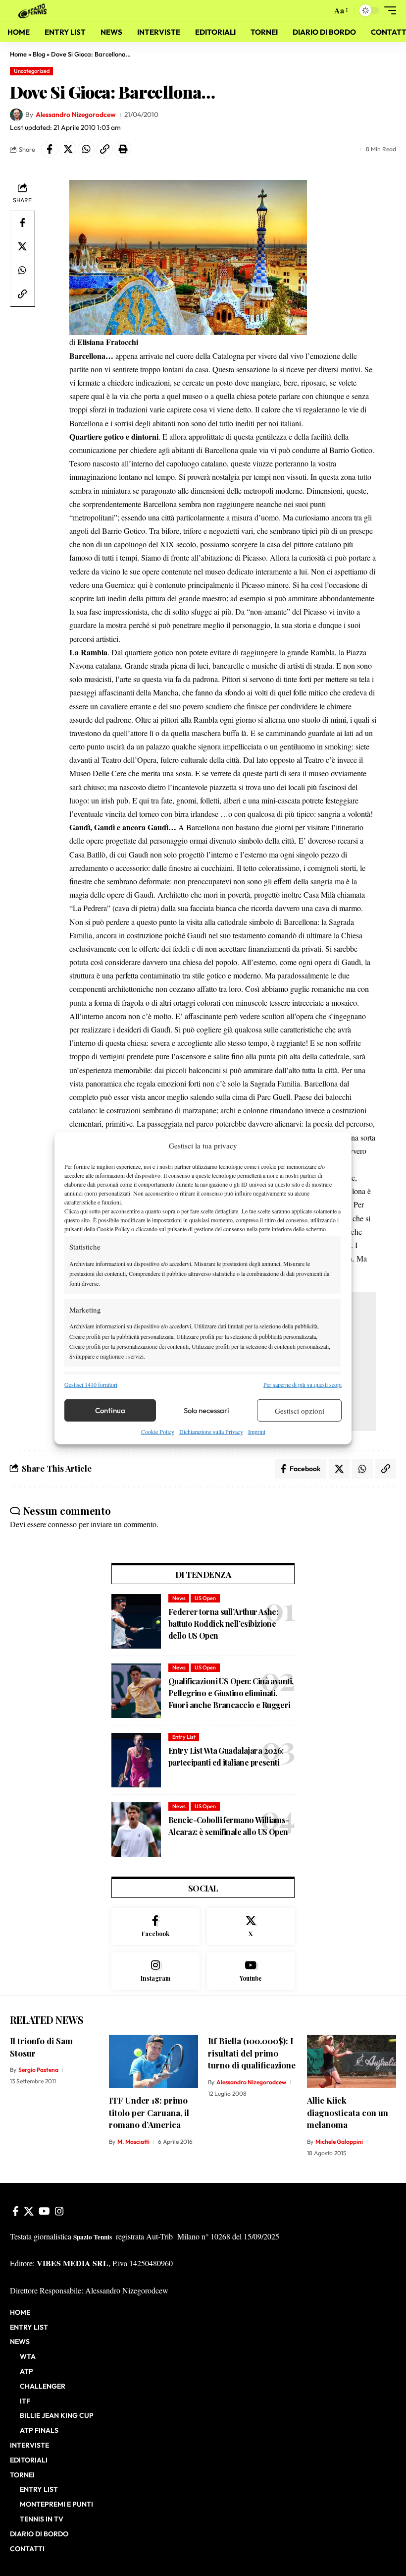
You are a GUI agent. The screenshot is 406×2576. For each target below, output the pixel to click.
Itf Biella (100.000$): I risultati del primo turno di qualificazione (252, 2053)
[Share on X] (68, 149)
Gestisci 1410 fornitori (91, 1384)
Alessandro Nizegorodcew (76, 114)
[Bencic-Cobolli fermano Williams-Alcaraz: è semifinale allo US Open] (136, 1830)
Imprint (257, 1431)
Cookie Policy (158, 1431)
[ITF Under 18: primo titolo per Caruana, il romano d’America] (153, 2061)
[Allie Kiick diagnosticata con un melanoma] (352, 2061)
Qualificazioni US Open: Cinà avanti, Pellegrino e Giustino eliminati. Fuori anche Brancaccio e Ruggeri (231, 1693)
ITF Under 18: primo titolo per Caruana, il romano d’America (149, 2112)
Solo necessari (206, 1410)
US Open (205, 1598)
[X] (251, 1927)
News (179, 1598)
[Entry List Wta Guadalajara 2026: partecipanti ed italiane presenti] (136, 1760)
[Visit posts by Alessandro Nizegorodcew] (16, 115)
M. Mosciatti (133, 2142)
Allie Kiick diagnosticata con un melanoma (348, 2112)
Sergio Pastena (38, 2070)
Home (18, 54)
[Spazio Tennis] (34, 10)
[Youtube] (251, 1971)
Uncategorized (32, 71)
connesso (62, 1524)
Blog (39, 54)
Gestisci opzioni (300, 1411)
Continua (110, 1410)
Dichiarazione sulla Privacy (211, 1431)
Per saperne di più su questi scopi (303, 1384)
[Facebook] (155, 1927)
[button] (322, 10)
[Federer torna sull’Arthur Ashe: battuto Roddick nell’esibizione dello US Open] (136, 1621)
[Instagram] (155, 1971)
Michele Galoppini (339, 2142)
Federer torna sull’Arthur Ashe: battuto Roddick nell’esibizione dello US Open (223, 1624)
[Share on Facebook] (50, 149)
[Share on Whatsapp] (86, 149)
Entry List (184, 1737)
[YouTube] (44, 2211)
